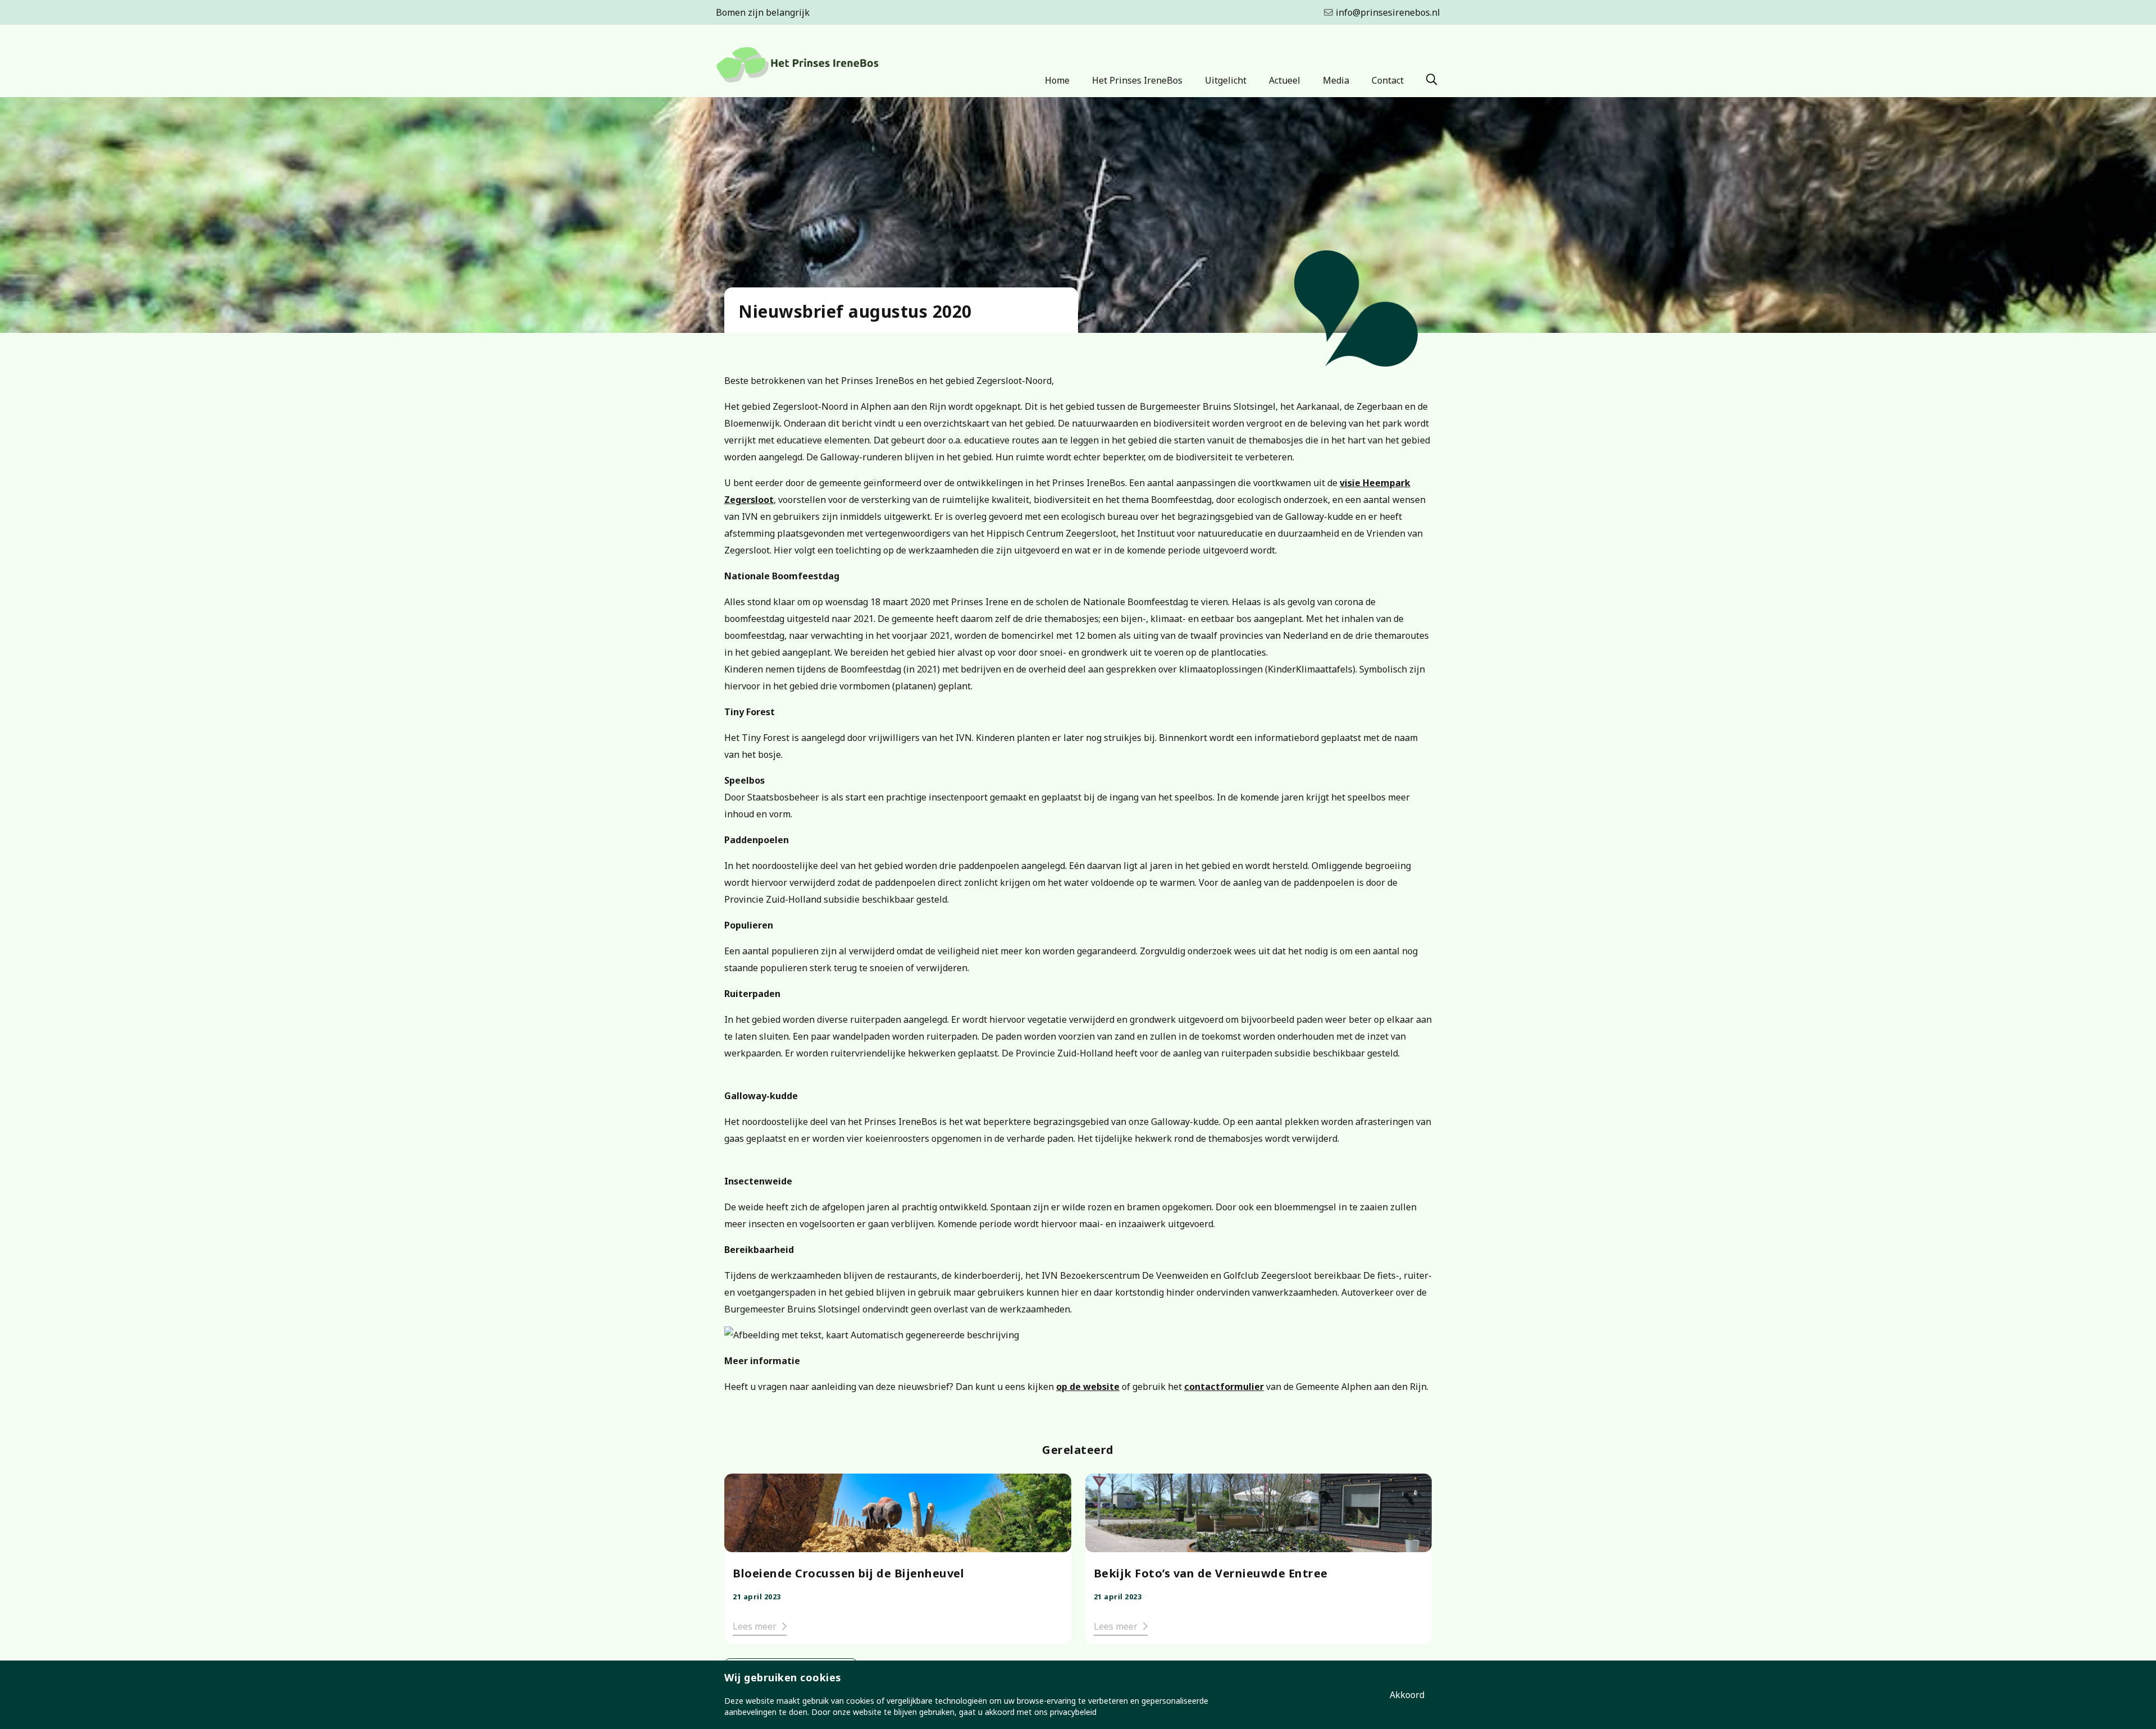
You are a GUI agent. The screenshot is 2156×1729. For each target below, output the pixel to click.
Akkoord (1407, 1695)
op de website (1088, 1387)
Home (1057, 80)
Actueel (1285, 80)
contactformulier (1224, 1387)
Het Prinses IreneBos (1137, 80)
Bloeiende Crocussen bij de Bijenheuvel (848, 1573)
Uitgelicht (1226, 80)
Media (1336, 80)
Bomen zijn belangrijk (763, 12)
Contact (1388, 80)
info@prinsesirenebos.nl (1388, 12)
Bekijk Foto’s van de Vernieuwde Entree (1211, 1573)
